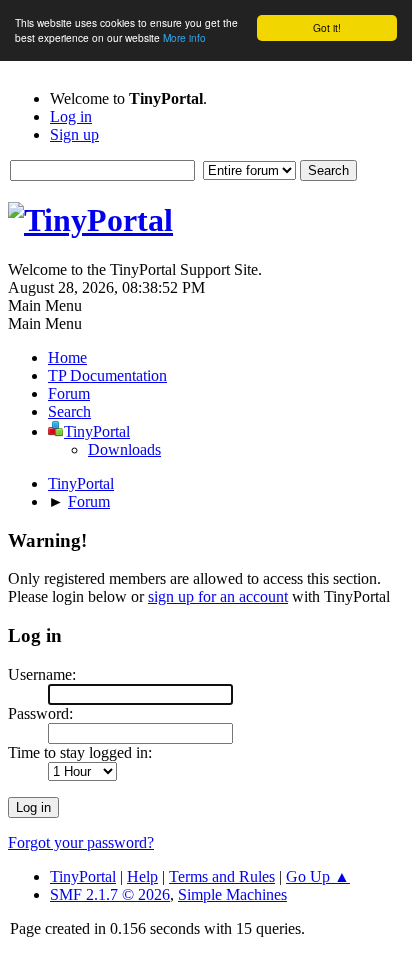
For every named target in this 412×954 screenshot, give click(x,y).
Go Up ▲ (318, 876)
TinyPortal (83, 876)
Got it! (327, 27)
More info (184, 37)
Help (142, 876)
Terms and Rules (222, 876)
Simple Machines (232, 894)
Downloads (124, 449)
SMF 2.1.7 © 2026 (110, 894)
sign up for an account (218, 596)
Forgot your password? (81, 842)
